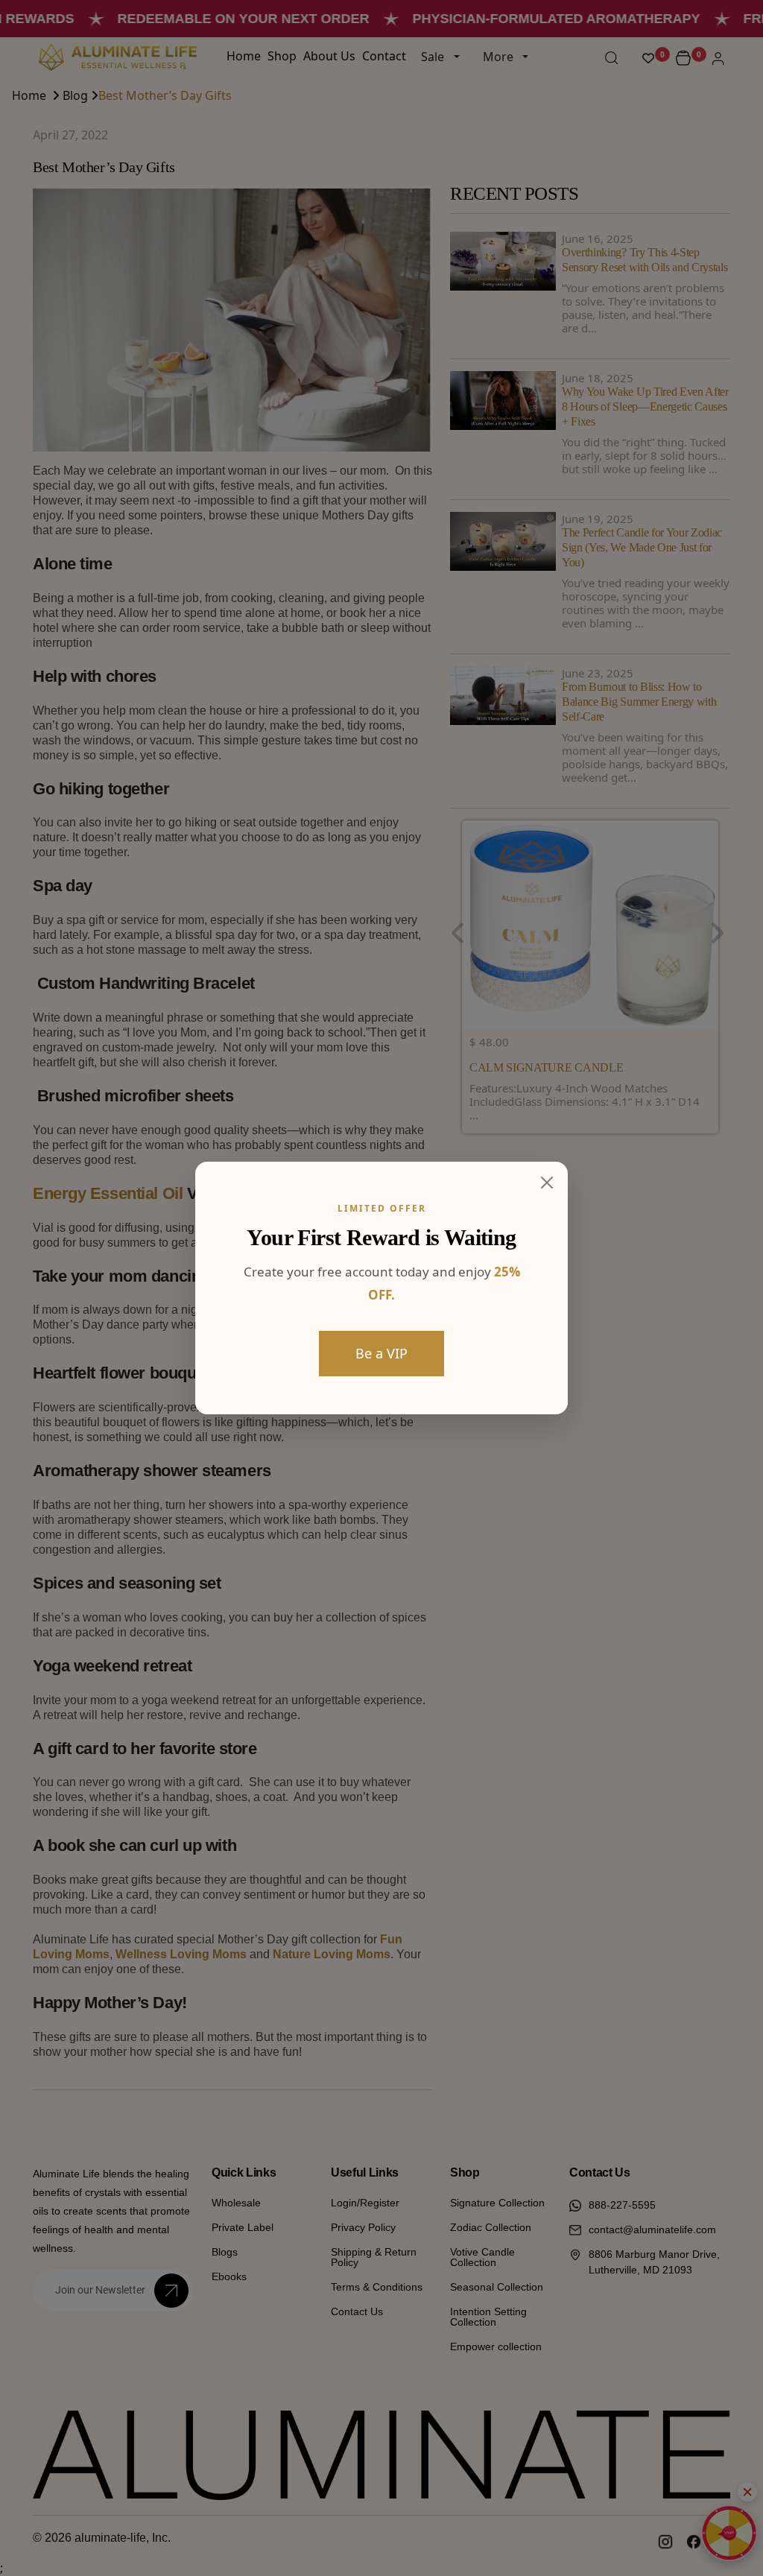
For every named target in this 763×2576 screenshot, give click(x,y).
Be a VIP (381, 1353)
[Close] (547, 1183)
